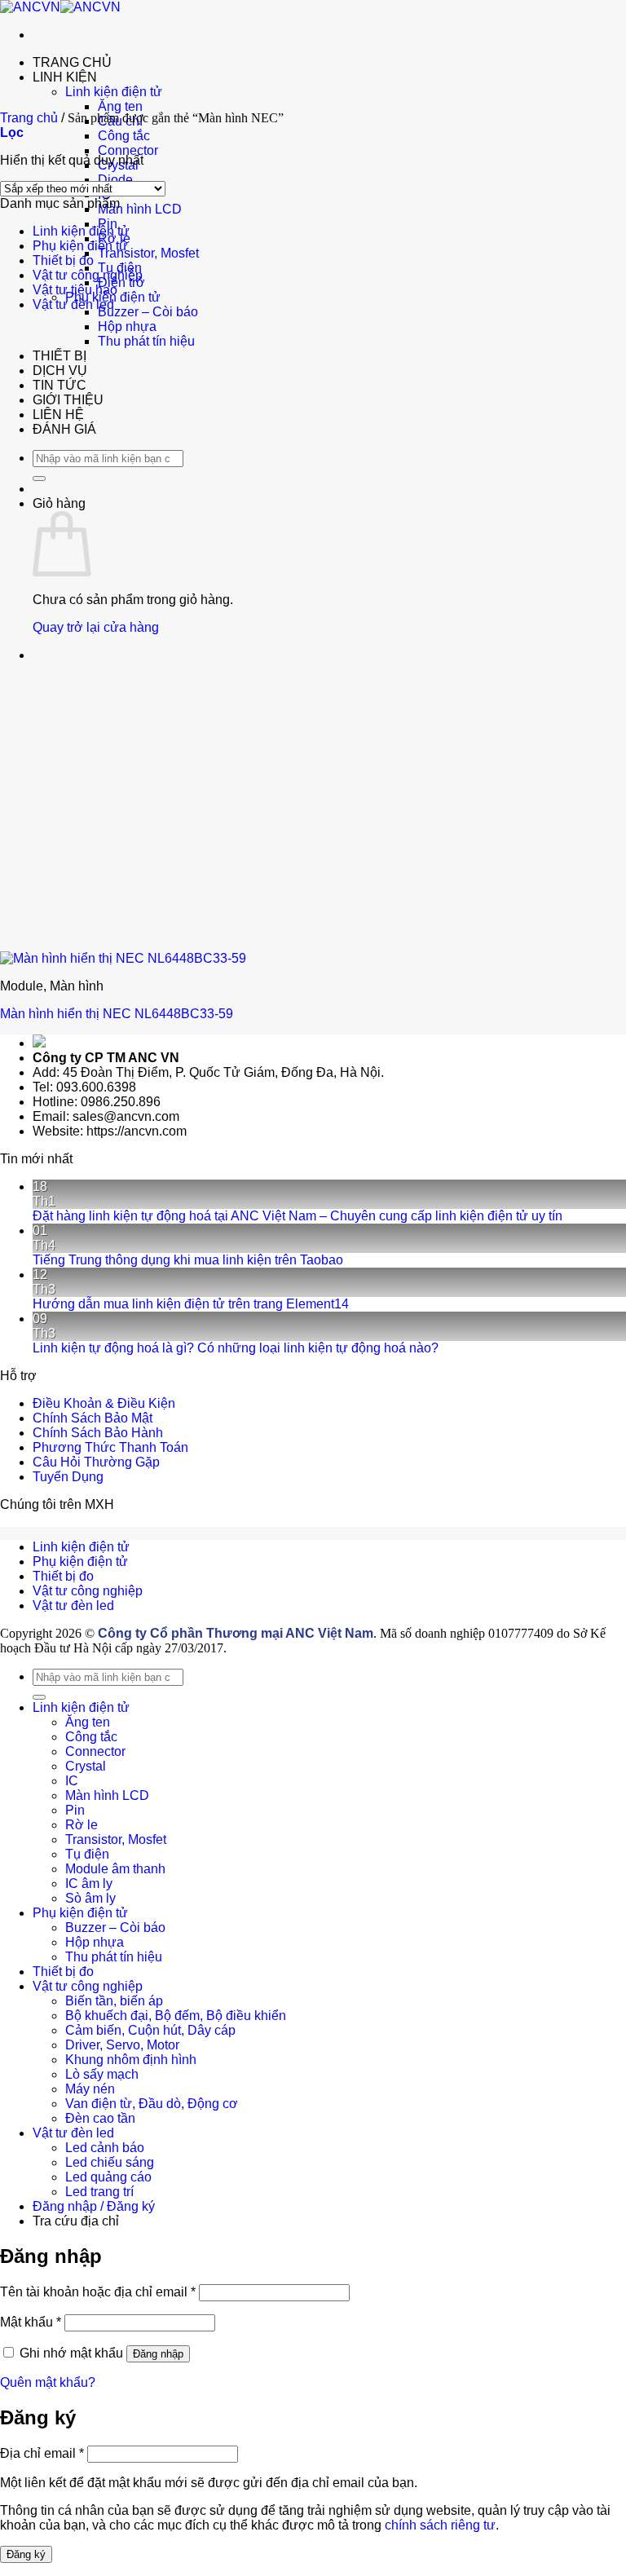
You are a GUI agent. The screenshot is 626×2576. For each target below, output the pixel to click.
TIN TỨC (60, 385)
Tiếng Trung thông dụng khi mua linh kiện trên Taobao (188, 1260)
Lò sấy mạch (102, 2074)
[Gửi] (39, 479)
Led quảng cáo (108, 2177)
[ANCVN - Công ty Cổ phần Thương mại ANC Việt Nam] (60, 7)
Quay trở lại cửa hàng (96, 627)
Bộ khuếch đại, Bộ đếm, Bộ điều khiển (176, 2016)
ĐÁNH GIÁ (64, 429)
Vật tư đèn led (73, 304)
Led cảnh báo (105, 2148)
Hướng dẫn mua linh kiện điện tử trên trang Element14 (191, 1304)
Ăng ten (120, 106)
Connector (128, 150)
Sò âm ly (90, 1898)
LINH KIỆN (65, 77)
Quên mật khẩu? (48, 2382)
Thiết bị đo (63, 260)
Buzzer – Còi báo (148, 312)
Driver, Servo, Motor (122, 2045)
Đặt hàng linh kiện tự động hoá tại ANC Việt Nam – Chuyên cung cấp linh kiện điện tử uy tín (298, 1216)
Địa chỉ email (42, 2453)
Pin (75, 1810)
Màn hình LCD (140, 209)
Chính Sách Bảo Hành (98, 1433)
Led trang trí (99, 2192)
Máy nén (90, 2089)
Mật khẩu (31, 2322)
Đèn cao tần (100, 2118)
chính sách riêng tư (440, 2525)
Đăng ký (26, 2554)
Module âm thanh (115, 1869)
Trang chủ (29, 118)
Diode (115, 180)
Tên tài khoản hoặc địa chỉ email (98, 2292)
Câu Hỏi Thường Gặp (96, 1462)
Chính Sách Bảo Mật (93, 1418)
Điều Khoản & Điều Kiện (104, 1403)
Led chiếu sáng (110, 2162)
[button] (12, 132)
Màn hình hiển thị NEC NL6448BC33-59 (117, 1014)
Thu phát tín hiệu (146, 341)
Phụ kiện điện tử (80, 246)
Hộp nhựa (127, 326)
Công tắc (124, 136)
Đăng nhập (158, 2354)
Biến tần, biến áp (114, 2001)
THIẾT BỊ (60, 356)
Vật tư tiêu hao (75, 290)
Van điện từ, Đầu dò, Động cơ (152, 2104)
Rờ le (82, 1825)
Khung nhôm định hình (131, 2060)
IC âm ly (89, 1883)
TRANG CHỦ (72, 62)
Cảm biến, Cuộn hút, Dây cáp (150, 2030)
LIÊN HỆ (58, 415)
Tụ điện (87, 1854)
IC (72, 1781)
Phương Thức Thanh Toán (110, 1447)
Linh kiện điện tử (114, 92)
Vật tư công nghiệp (88, 275)
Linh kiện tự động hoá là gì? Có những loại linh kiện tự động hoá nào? (236, 1348)
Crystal (86, 1766)
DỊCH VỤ (60, 371)
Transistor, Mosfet (148, 253)
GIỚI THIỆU (68, 400)
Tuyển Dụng (68, 1477)
